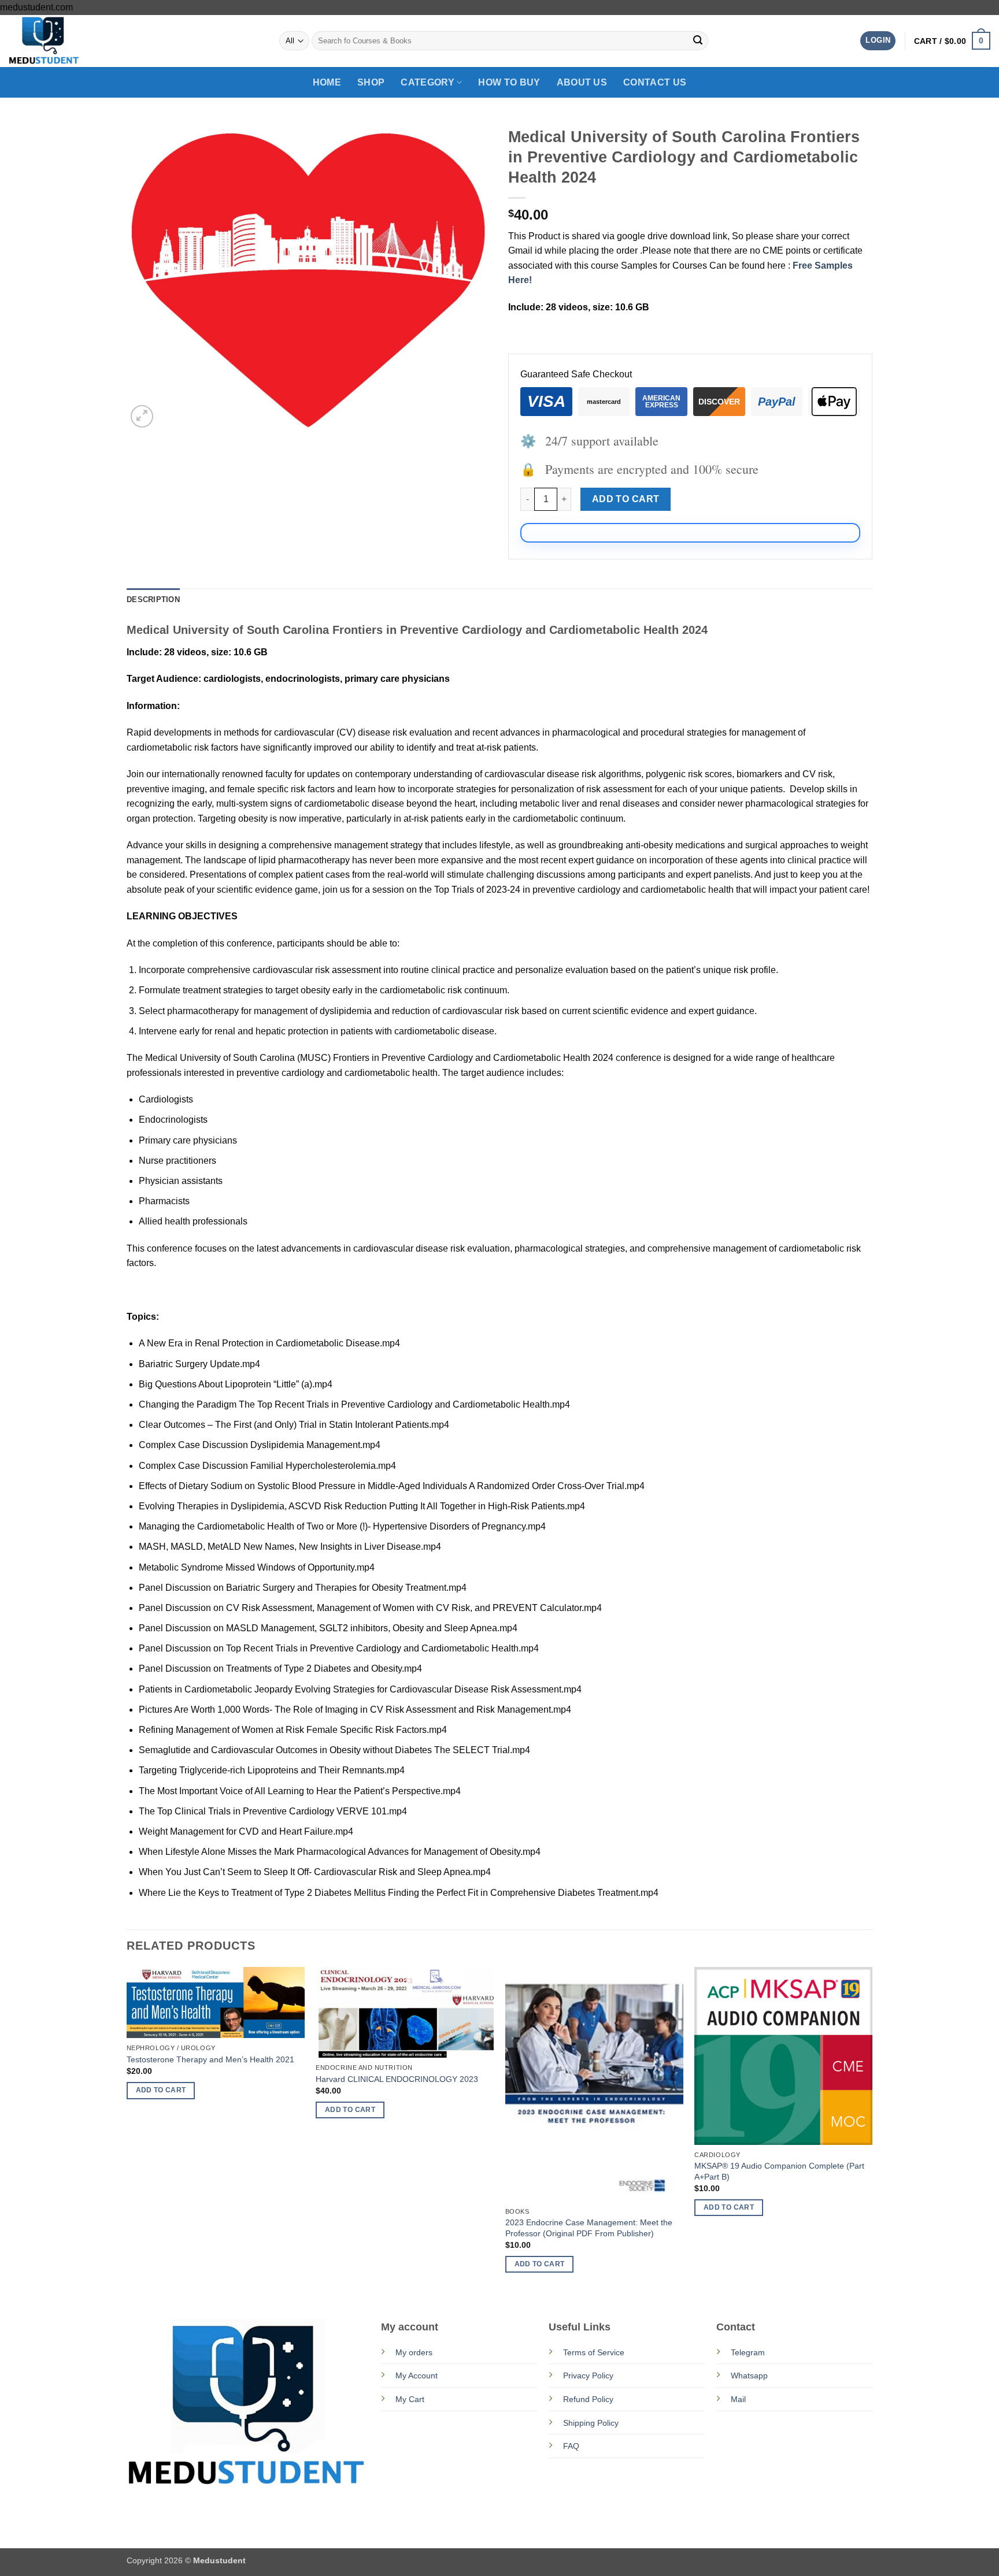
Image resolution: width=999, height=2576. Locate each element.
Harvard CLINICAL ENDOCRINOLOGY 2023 (397, 2079)
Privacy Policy (588, 2375)
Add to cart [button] (161, 2090)
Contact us (655, 82)
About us (582, 82)
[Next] (872, 2130)
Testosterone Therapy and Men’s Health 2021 (210, 2059)
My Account (417, 2375)
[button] (878, 41)
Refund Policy (588, 2399)
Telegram (748, 2352)
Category (428, 82)
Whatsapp (749, 2375)
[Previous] (127, 2130)
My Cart (410, 2399)
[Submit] (698, 41)
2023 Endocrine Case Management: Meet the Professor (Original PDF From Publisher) (589, 2228)
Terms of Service (594, 2352)
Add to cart (626, 499)
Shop (371, 82)
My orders (414, 2352)
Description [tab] (153, 600)
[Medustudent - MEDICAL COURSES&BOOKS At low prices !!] (66, 41)
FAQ (571, 2446)
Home (327, 82)
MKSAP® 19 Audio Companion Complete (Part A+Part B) (779, 2171)
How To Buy (509, 82)
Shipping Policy (591, 2423)
